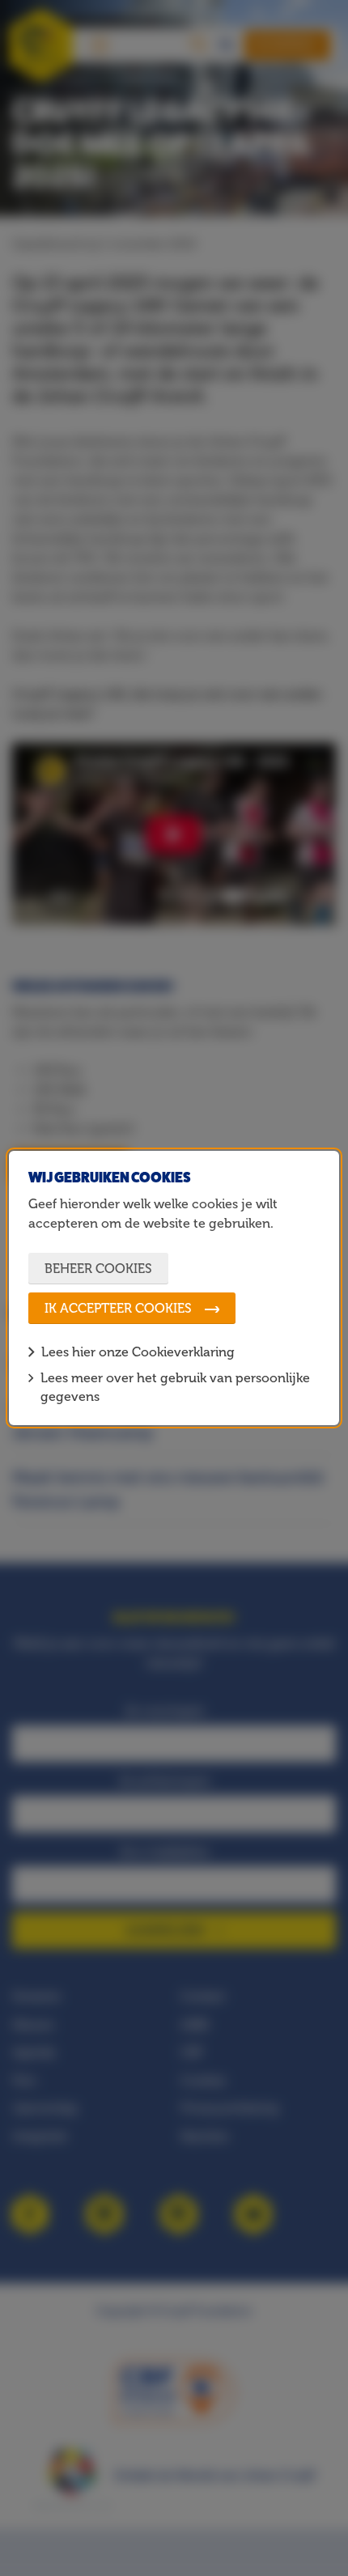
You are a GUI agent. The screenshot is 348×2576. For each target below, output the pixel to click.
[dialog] (174, 1288)
